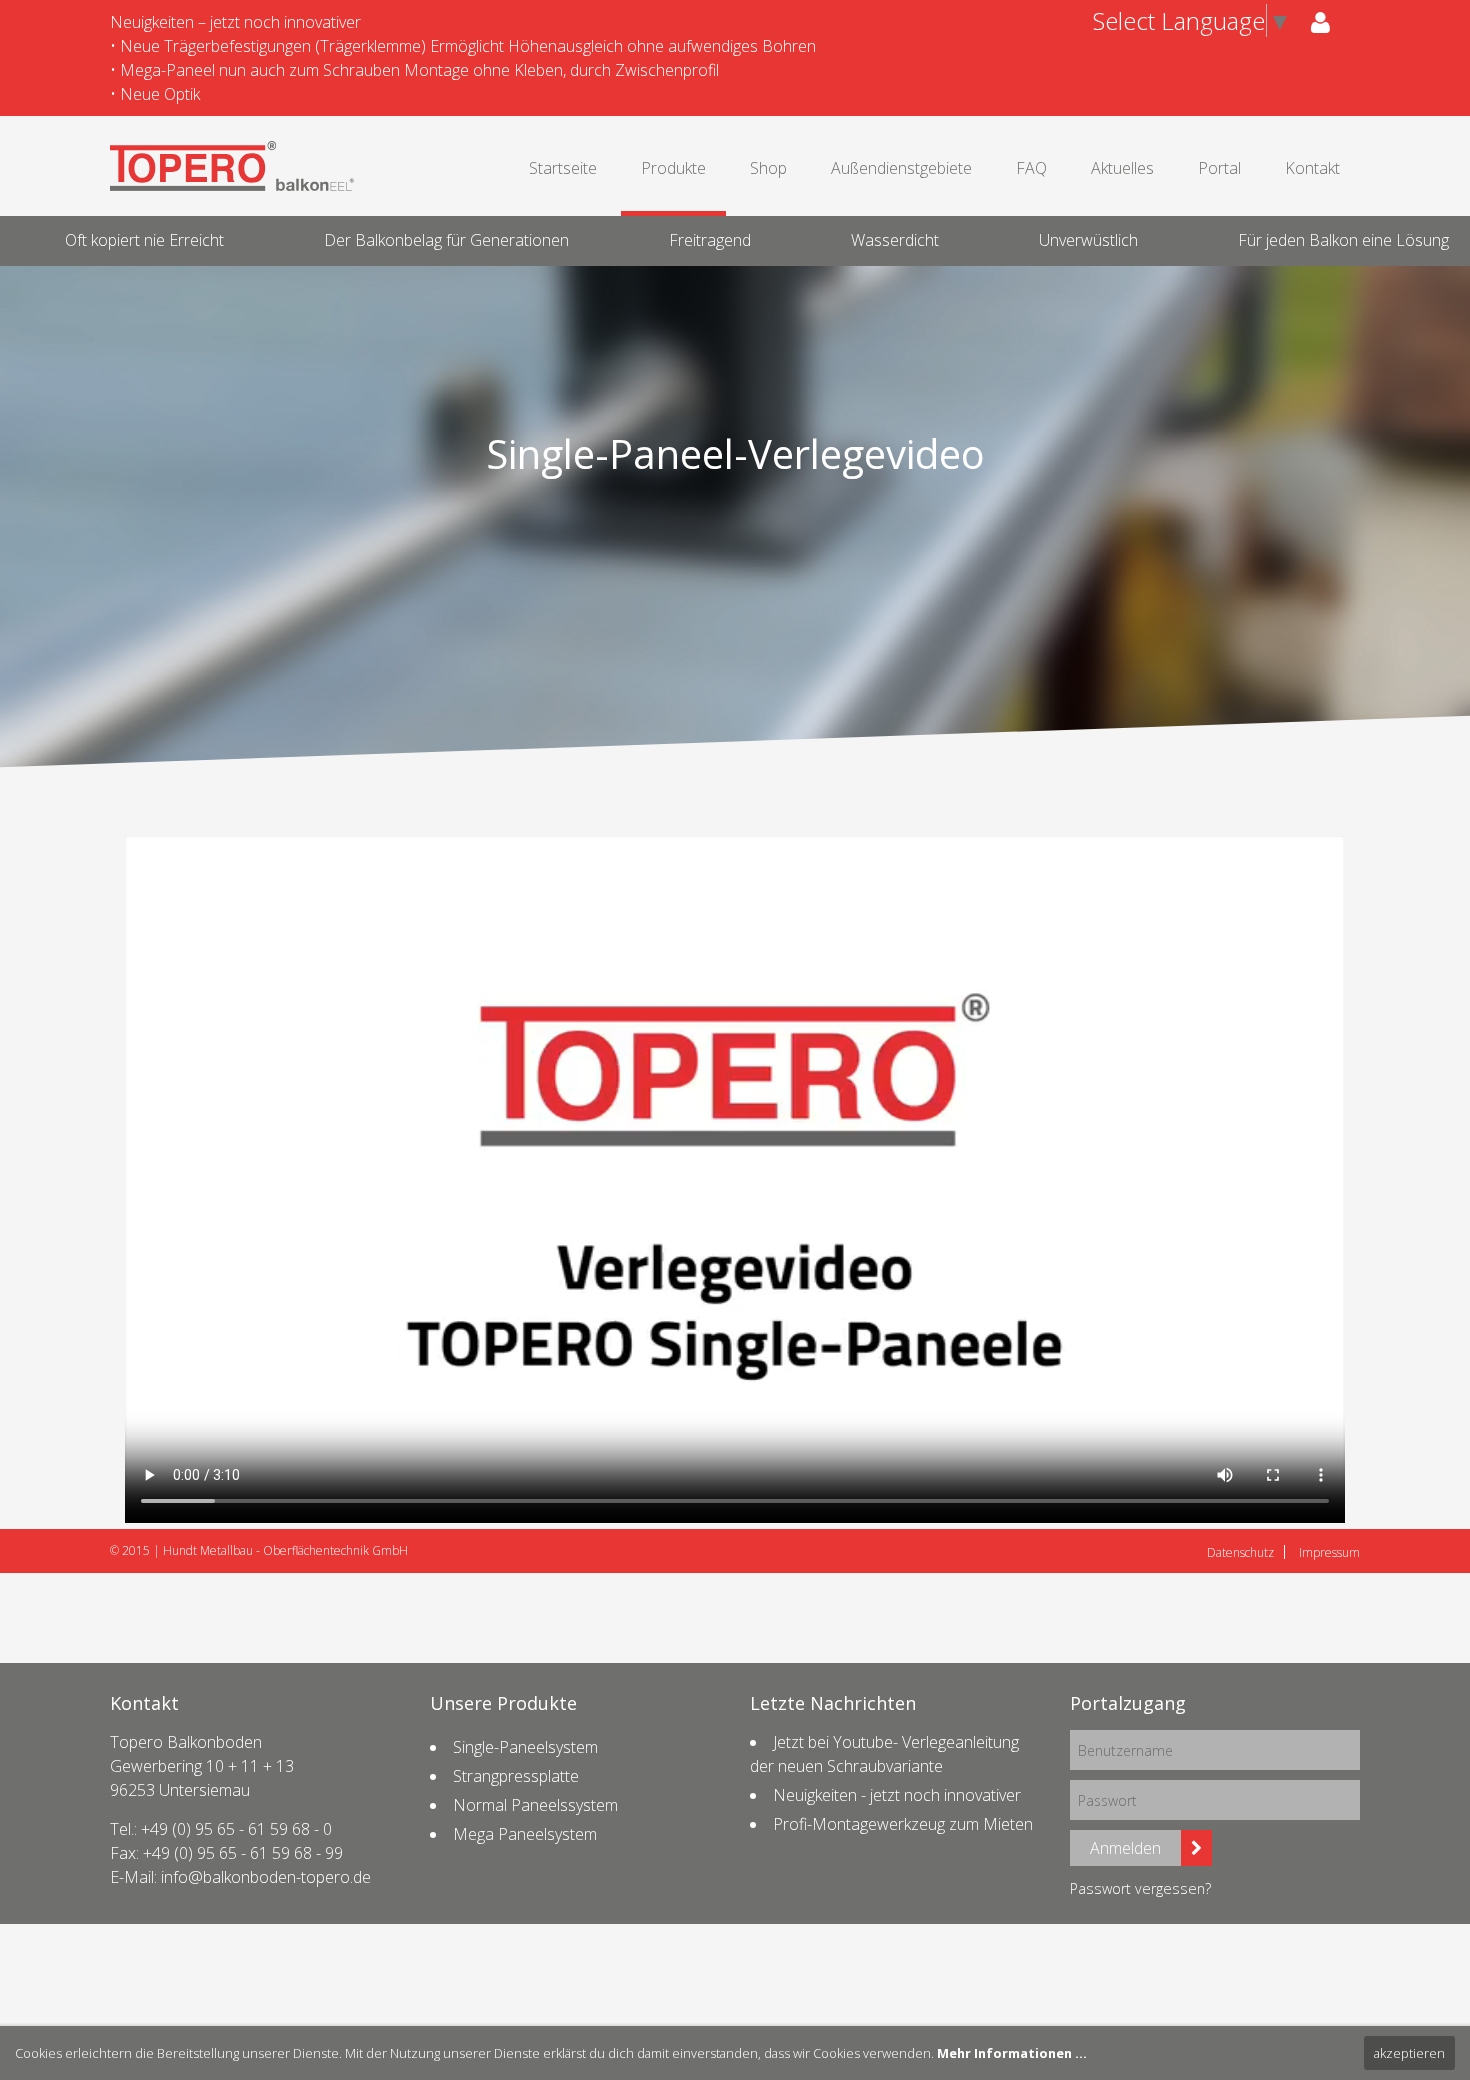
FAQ (1031, 168)
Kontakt (1312, 168)
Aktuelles (1122, 168)
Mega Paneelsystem (525, 1834)
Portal (1219, 168)
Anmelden (1125, 1848)
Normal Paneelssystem (535, 1805)
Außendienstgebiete (901, 168)
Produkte (673, 168)
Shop (768, 168)
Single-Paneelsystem (525, 1747)
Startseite (563, 168)
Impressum (1329, 1552)
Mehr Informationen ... (1012, 2053)
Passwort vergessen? (1140, 1888)
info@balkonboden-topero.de (266, 1877)
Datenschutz (1240, 1552)
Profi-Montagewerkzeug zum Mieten (903, 1824)
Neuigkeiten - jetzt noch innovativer (897, 1795)
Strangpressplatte (516, 1776)
